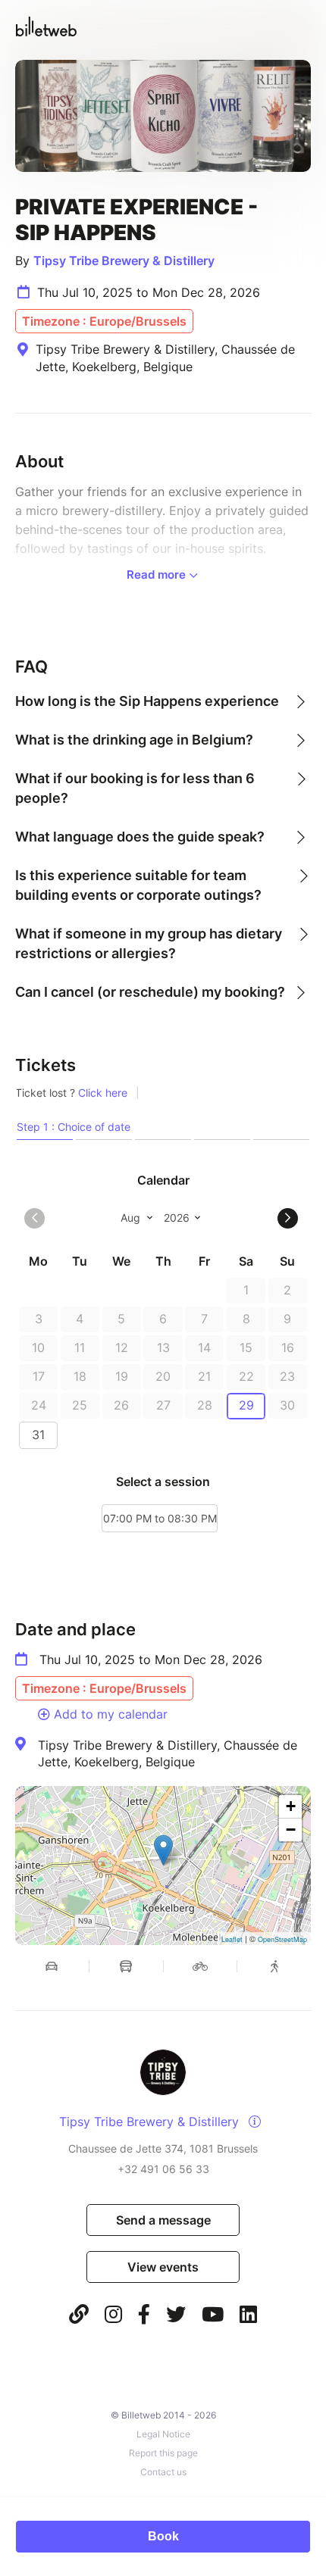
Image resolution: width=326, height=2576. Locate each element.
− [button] (291, 1830)
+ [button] (291, 1806)
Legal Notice (163, 2434)
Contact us (163, 2472)
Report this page (163, 2453)
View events (163, 2267)
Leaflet (232, 1939)
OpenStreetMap (282, 1939)
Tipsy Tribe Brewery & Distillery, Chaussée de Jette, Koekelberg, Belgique (168, 1753)
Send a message (163, 2220)
